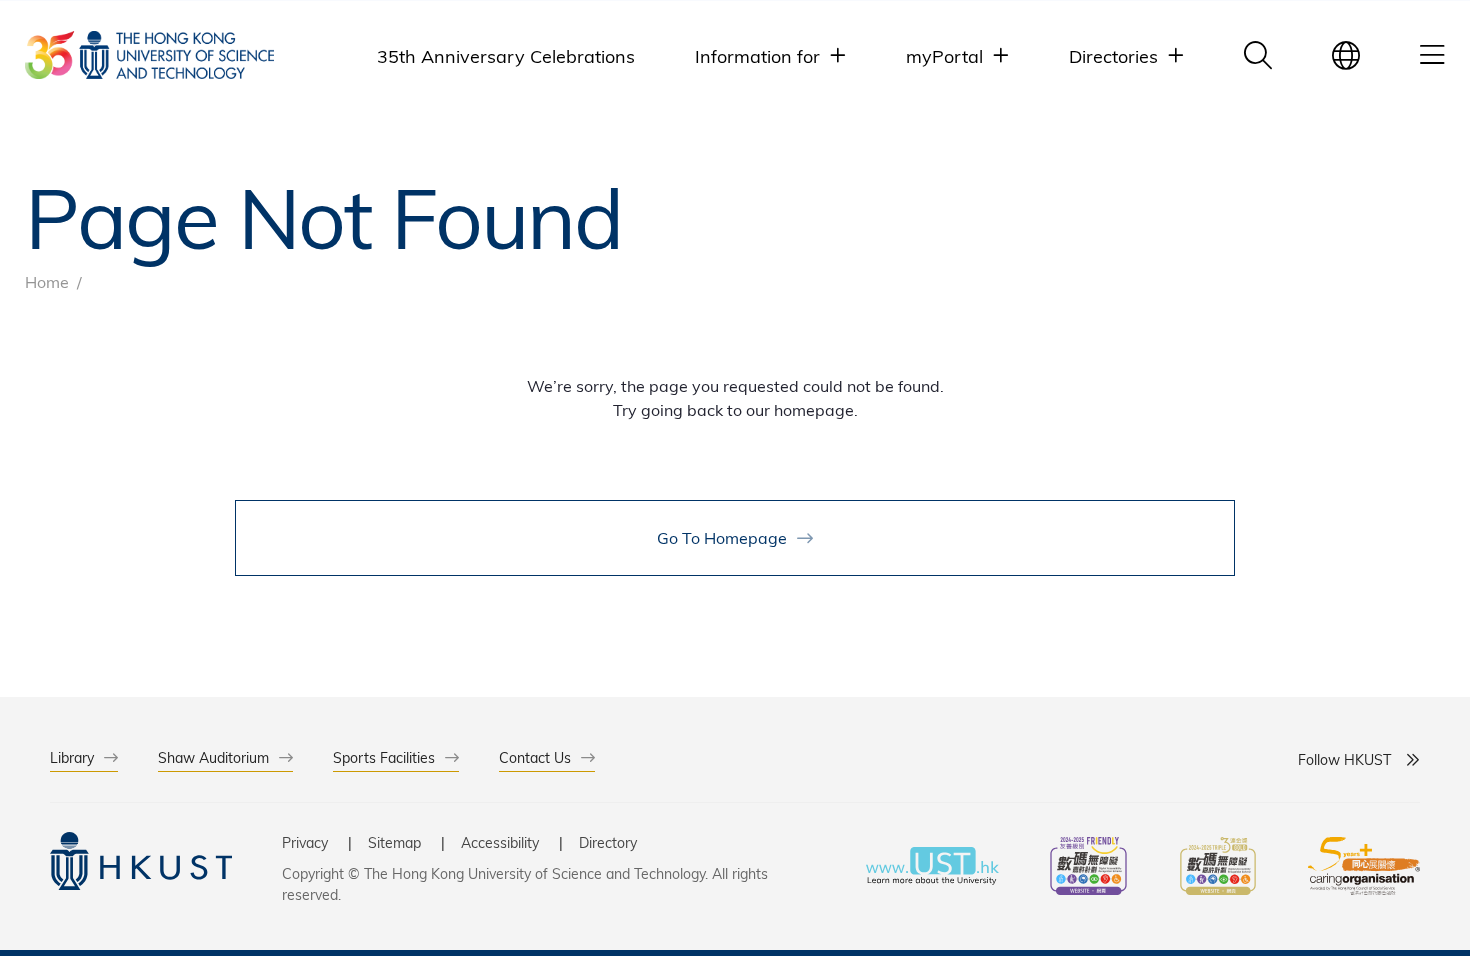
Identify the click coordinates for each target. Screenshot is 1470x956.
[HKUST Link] (149, 55)
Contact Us (535, 757)
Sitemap (394, 842)
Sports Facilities (384, 757)
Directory (608, 842)
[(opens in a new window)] (1089, 868)
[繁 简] (1346, 55)
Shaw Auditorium (213, 757)
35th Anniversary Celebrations (506, 55)
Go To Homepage (722, 537)
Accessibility (500, 842)
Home (47, 281)
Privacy (305, 842)
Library (72, 757)
